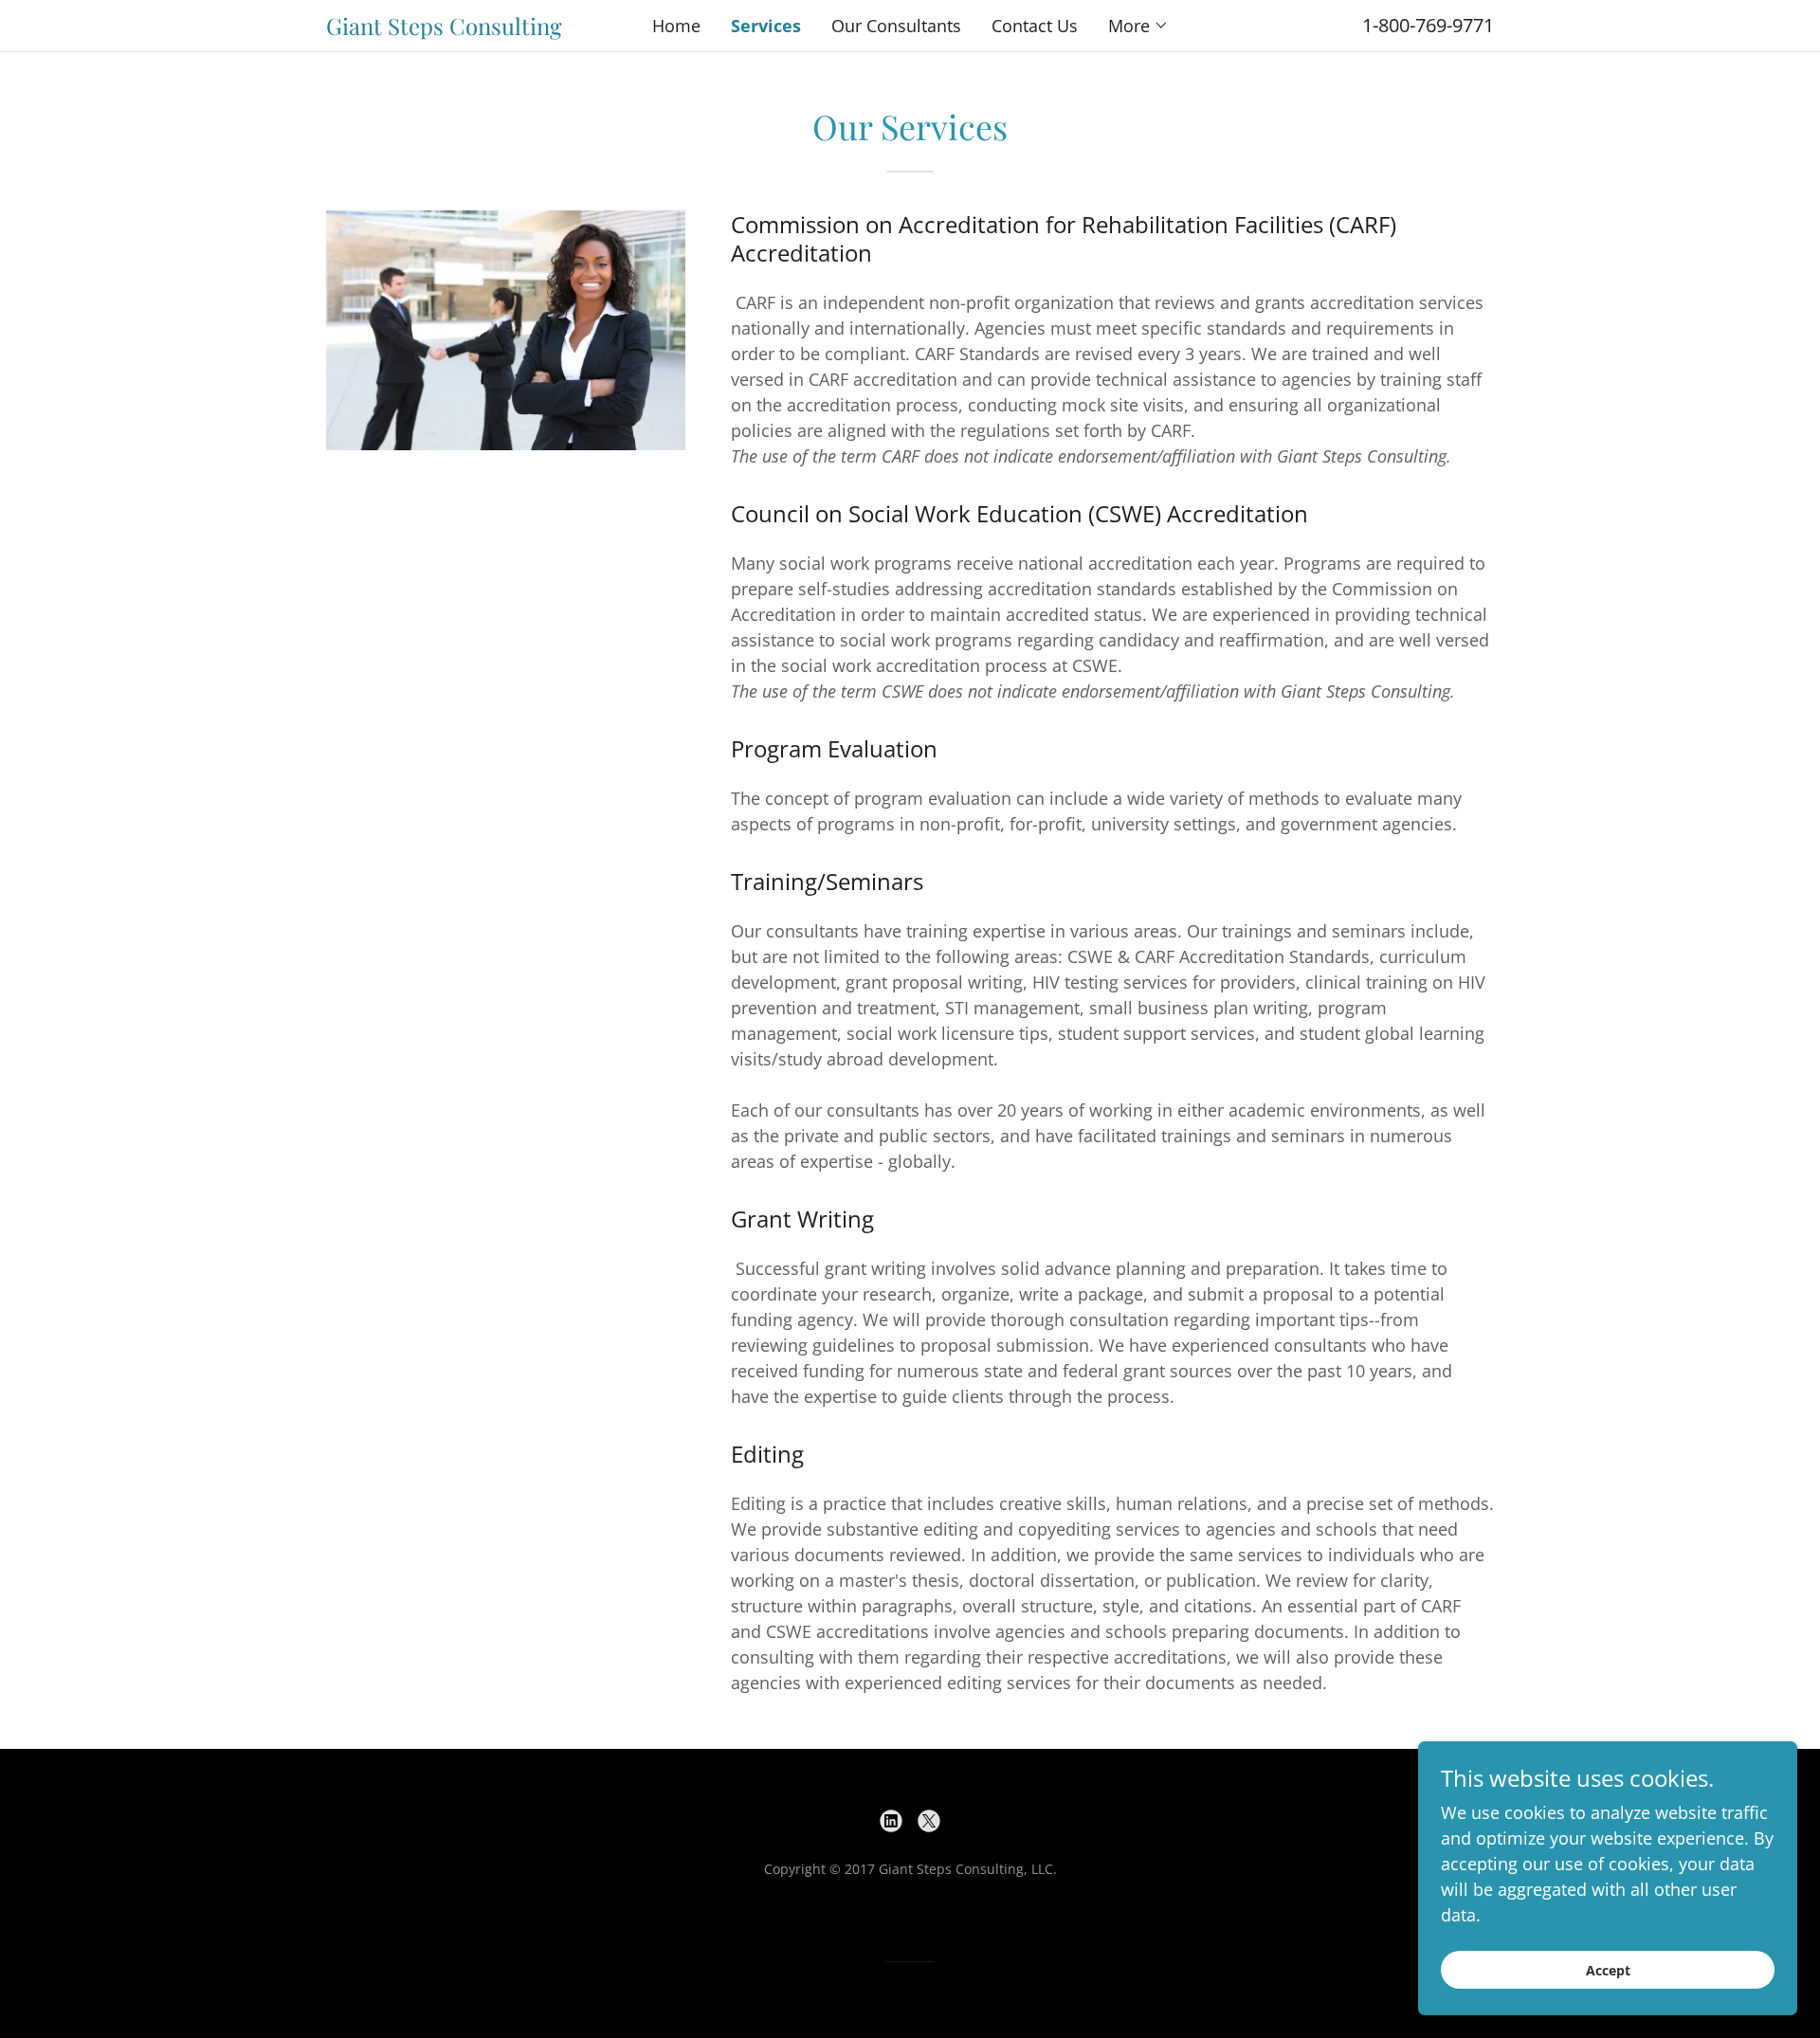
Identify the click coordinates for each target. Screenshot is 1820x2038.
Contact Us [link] (1035, 26)
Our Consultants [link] (896, 26)
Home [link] (676, 26)
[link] (472, 28)
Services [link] (766, 26)
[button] (1138, 26)
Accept (1608, 1970)
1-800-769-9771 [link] (1428, 25)
